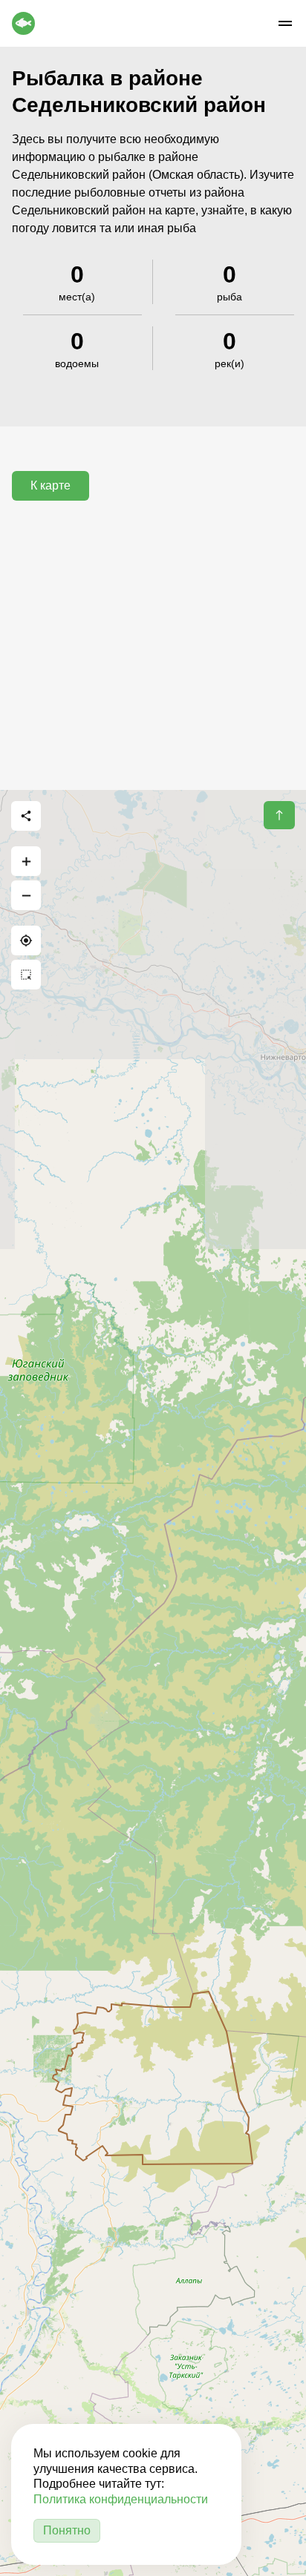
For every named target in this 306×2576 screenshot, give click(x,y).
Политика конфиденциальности (121, 2499)
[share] (26, 816)
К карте (51, 485)
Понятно (67, 2530)
